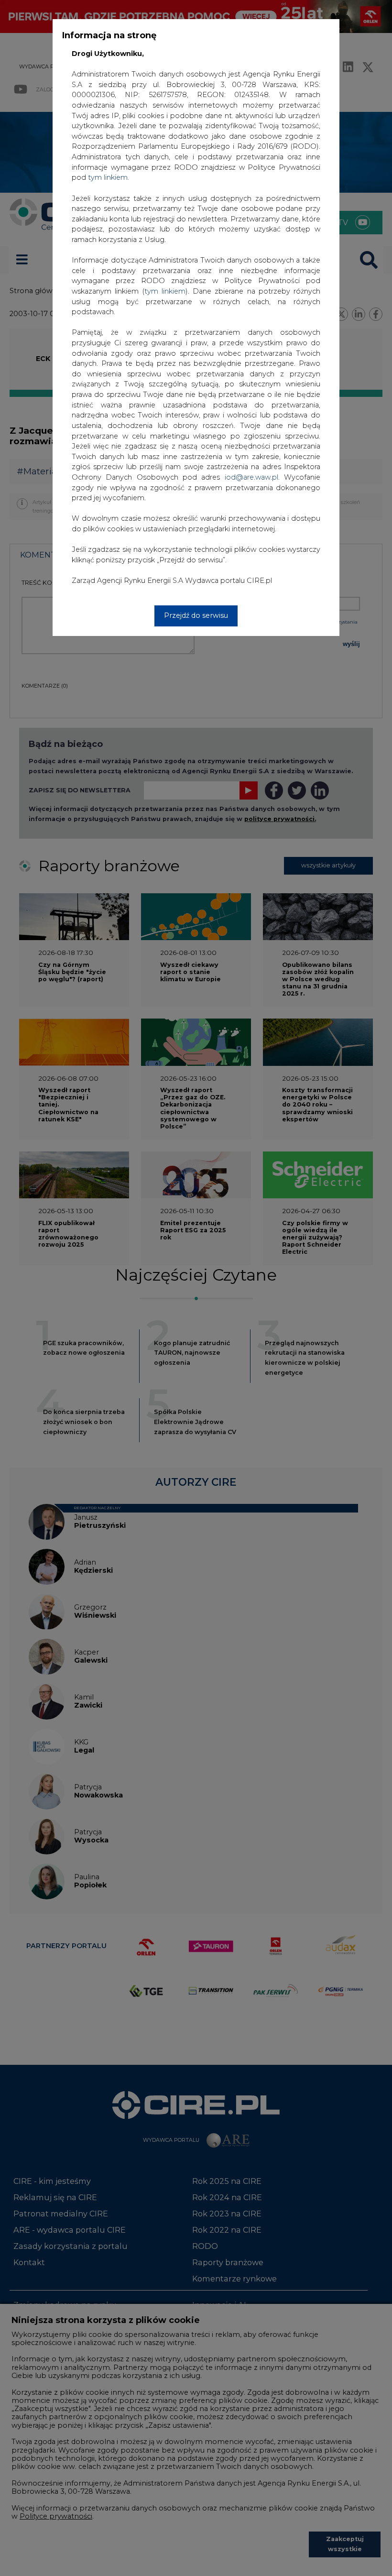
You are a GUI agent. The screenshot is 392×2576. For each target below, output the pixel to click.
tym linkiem (165, 291)
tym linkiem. (109, 177)
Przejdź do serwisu (196, 615)
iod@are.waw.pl (251, 477)
